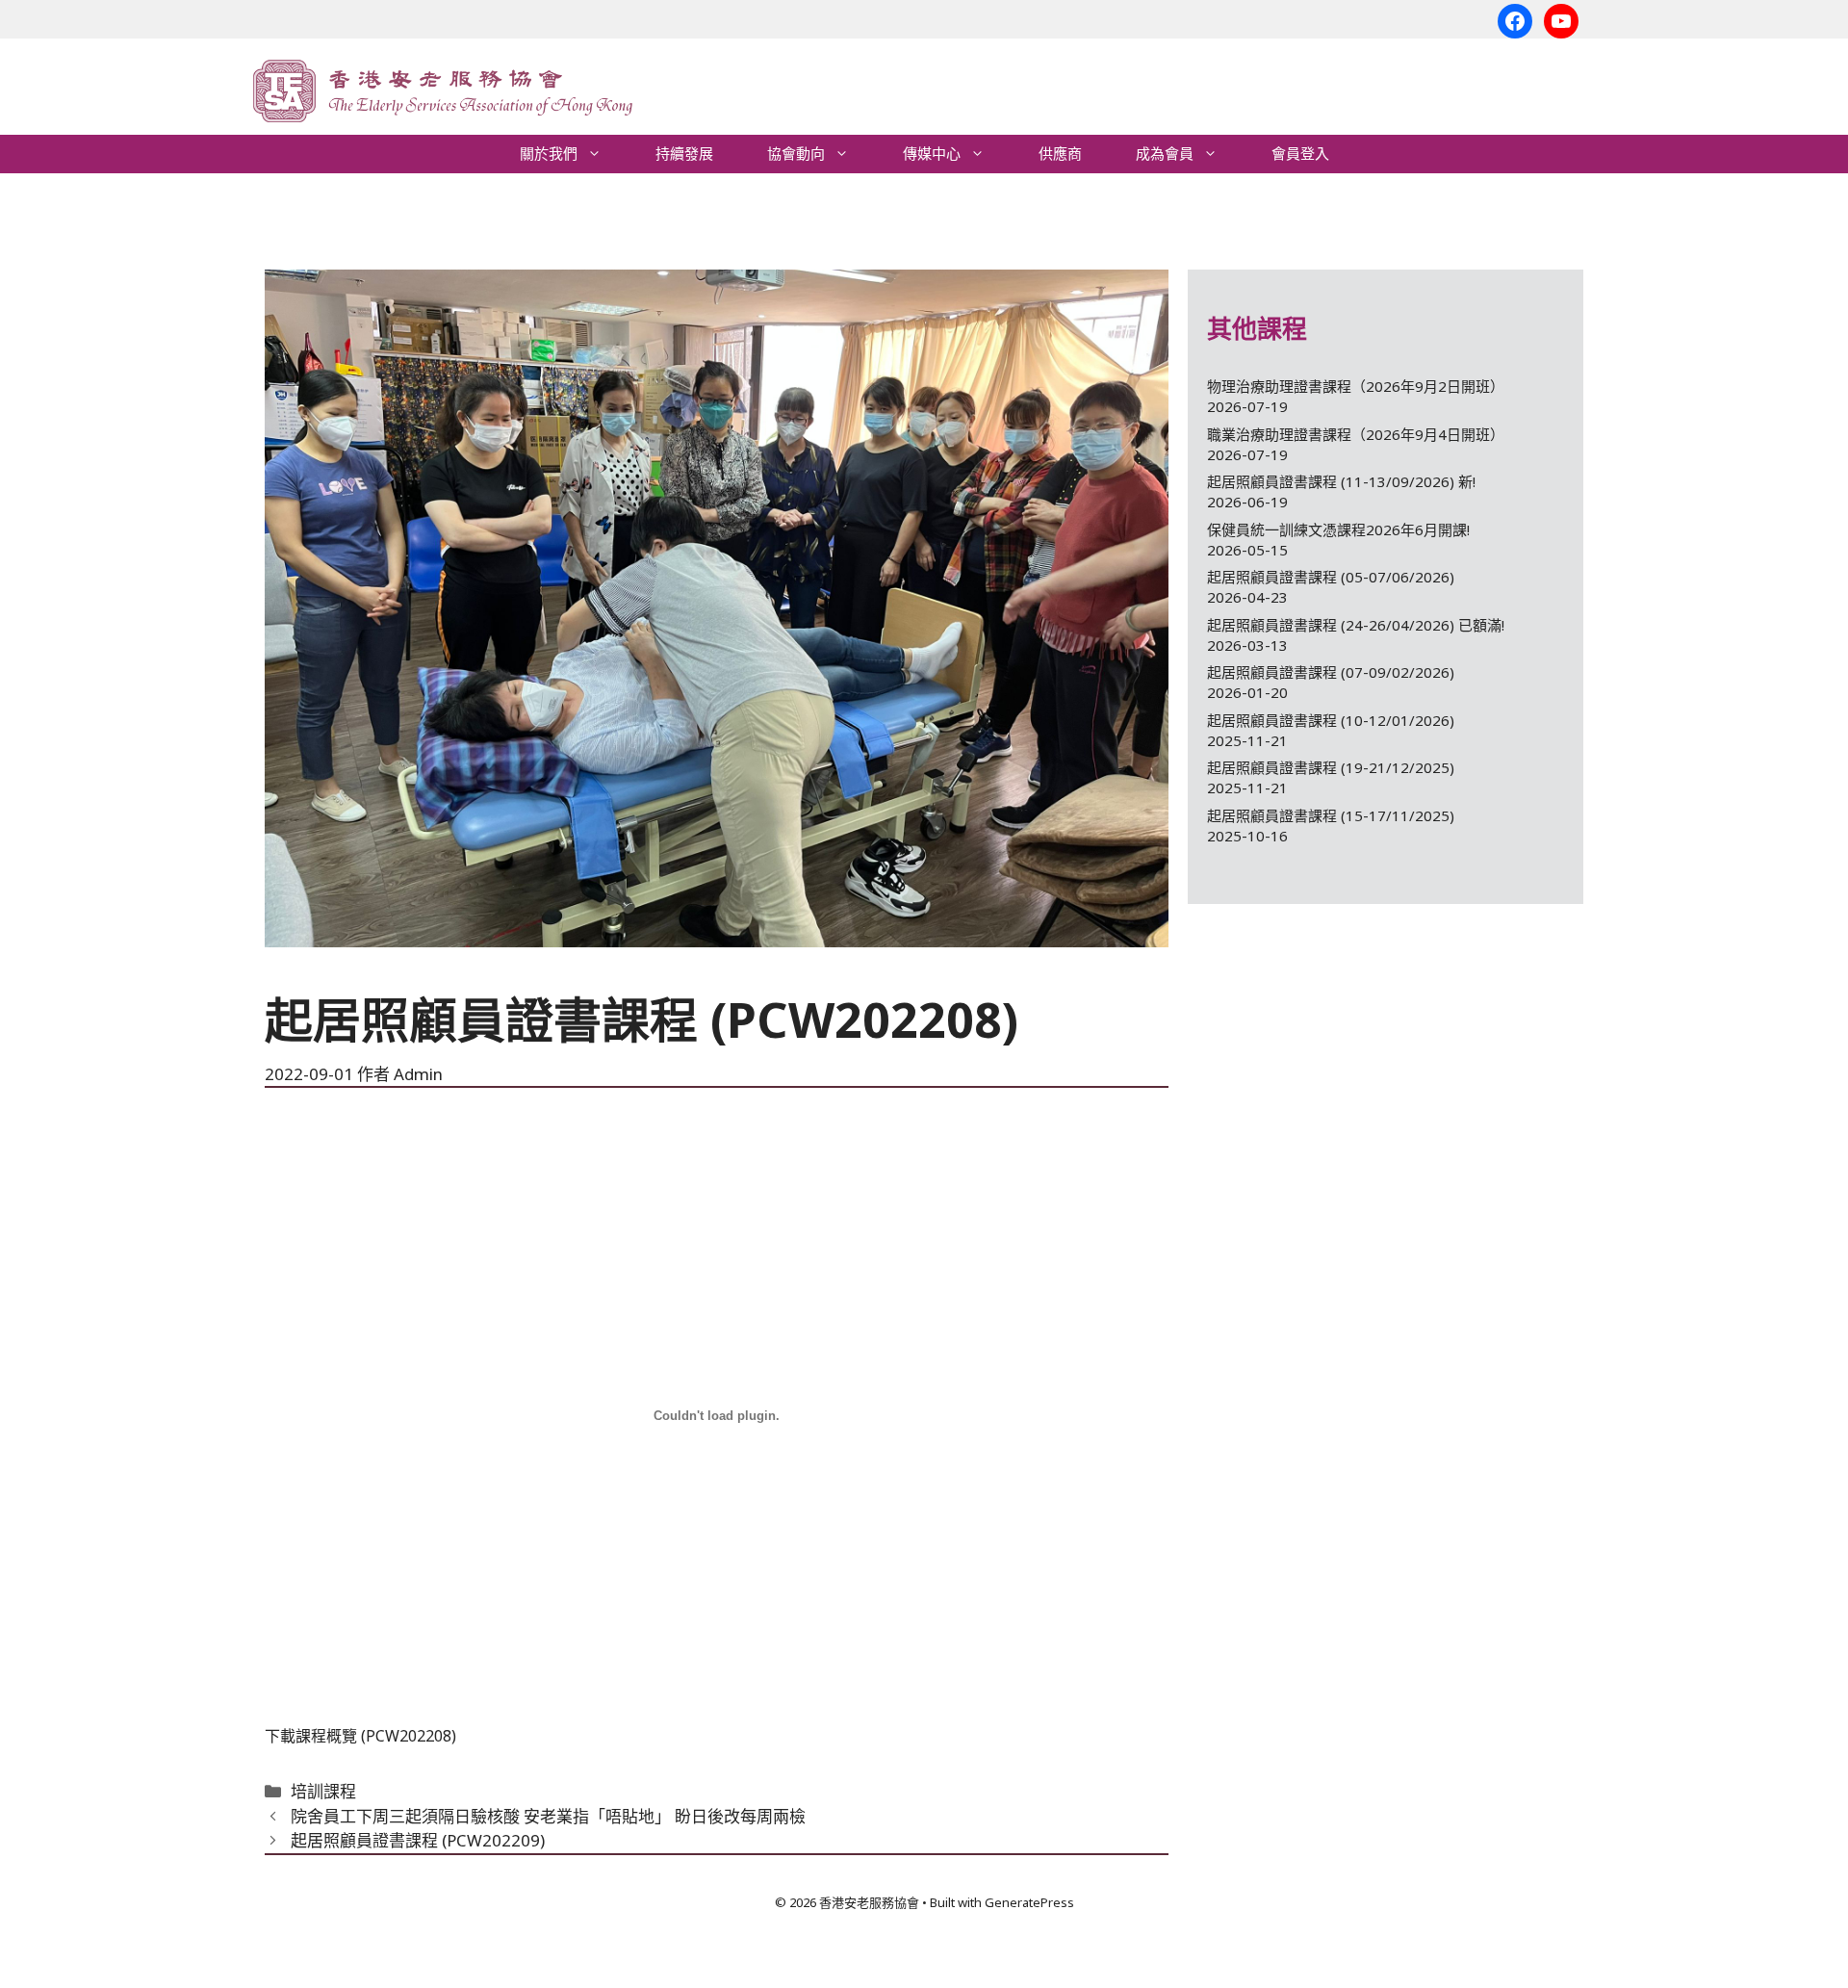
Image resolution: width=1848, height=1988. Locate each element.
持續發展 (684, 154)
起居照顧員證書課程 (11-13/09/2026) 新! (1341, 481)
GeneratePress (1029, 1902)
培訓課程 (323, 1791)
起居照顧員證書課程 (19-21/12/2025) (1331, 767)
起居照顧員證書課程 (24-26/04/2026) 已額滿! (1356, 625)
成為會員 (1165, 154)
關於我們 (549, 154)
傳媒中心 (932, 154)
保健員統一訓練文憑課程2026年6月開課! (1338, 529)
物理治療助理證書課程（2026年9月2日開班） (1356, 386)
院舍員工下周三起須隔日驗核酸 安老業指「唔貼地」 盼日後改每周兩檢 (548, 1816)
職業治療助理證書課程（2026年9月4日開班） (1356, 434)
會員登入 (1300, 154)
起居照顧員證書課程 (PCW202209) (418, 1840)
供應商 (1060, 154)
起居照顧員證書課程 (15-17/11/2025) (1331, 815)
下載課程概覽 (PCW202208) (360, 1736)
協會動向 (796, 154)
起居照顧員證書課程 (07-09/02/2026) (1331, 672)
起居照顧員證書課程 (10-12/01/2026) (1331, 720)
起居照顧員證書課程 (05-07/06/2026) (1331, 577)
